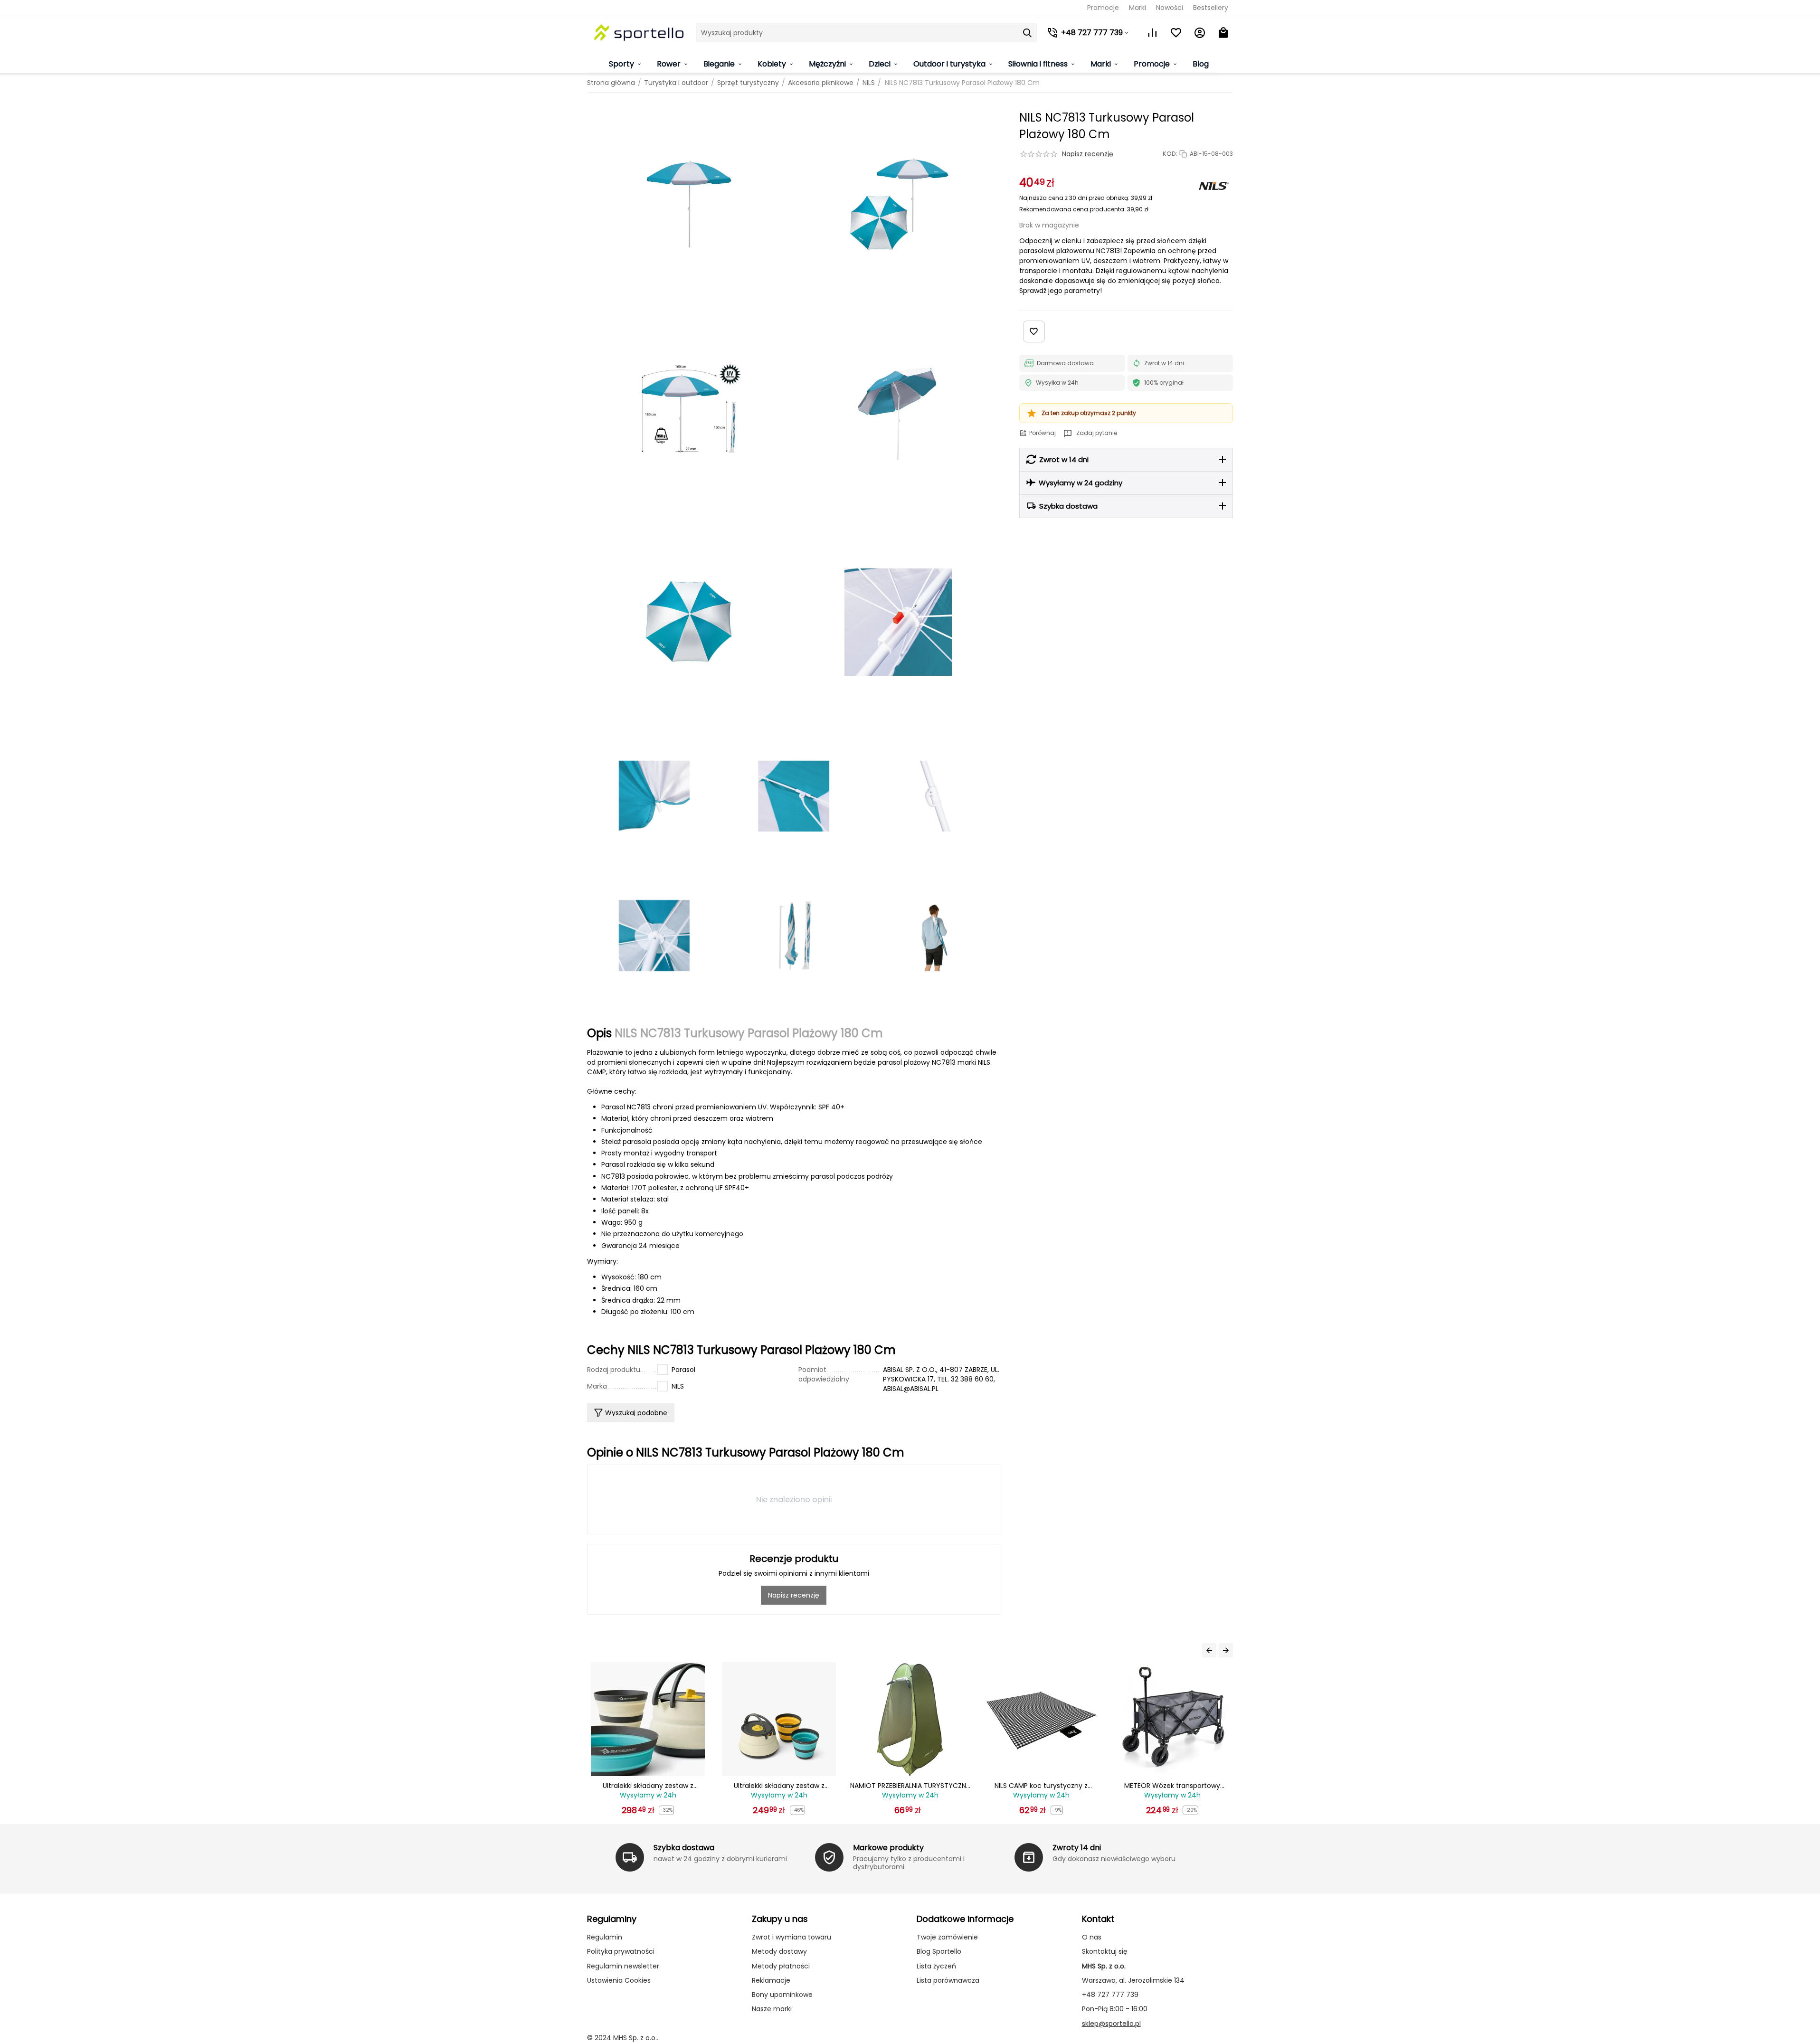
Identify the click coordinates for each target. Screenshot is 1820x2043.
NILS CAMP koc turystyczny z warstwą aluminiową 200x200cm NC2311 (910, 1786)
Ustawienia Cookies (619, 1980)
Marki (1137, 8)
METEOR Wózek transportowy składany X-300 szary (1041, 1786)
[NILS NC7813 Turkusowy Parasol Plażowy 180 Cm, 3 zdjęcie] (689, 413)
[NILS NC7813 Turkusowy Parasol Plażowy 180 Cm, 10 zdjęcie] (654, 935)
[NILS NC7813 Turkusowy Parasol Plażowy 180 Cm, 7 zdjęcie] (654, 796)
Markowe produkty (888, 1848)
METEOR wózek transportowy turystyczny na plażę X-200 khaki (1172, 1786)
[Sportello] (639, 33)
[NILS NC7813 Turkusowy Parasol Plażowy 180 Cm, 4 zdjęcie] (898, 413)
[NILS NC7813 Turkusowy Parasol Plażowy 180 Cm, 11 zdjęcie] (793, 935)
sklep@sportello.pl (1111, 2024)
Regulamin (605, 1937)
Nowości (1170, 8)
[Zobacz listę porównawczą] (1152, 33)
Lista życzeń (936, 1966)
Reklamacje (771, 1980)
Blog (1201, 64)
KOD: (1170, 154)
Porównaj (1043, 433)
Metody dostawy (779, 1951)
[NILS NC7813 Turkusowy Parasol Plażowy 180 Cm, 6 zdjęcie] (898, 622)
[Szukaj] (1027, 33)
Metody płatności (781, 1966)
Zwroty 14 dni (1077, 1848)
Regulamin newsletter (623, 1966)
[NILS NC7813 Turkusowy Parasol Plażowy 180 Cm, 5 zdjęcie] (689, 622)
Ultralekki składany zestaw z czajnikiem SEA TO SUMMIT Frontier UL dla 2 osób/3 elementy (648, 1786)
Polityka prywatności (621, 1951)
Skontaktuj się (1105, 1951)
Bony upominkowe (782, 1995)
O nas (1092, 1937)
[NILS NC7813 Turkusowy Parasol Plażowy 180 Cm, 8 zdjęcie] (793, 796)
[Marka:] (1214, 186)
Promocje (1103, 8)
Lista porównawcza (948, 1980)
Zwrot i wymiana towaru (792, 1937)
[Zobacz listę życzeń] (1176, 33)
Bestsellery (1211, 8)
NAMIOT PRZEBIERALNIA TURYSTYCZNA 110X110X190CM (779, 1786)
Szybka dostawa (684, 1848)
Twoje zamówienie (947, 1937)
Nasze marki (772, 2009)
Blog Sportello (939, 1951)
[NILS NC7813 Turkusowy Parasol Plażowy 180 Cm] (689, 204)
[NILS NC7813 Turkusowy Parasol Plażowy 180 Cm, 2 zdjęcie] (898, 204)
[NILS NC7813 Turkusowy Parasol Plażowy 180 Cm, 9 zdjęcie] (933, 796)
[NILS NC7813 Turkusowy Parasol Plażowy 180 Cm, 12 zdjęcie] (933, 935)
